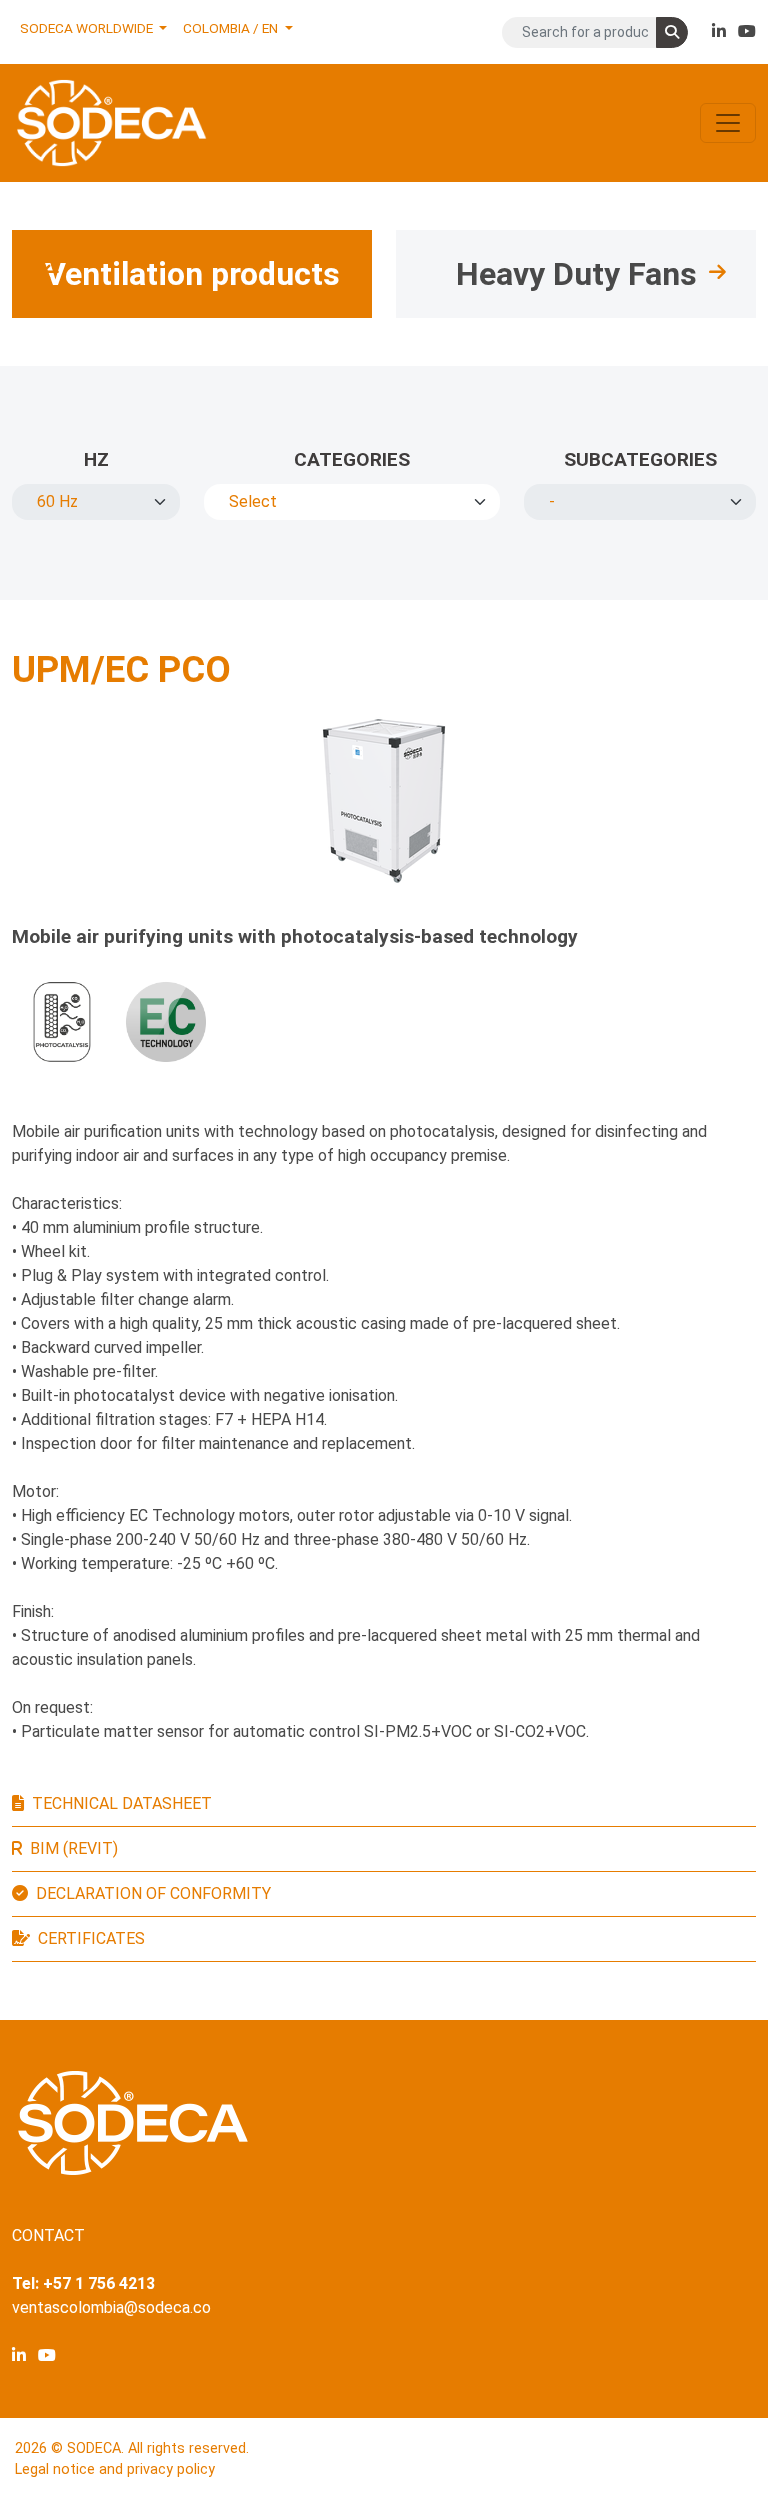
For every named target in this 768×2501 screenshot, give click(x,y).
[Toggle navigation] (728, 123)
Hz (96, 459)
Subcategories (640, 459)
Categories (352, 459)
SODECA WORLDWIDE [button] (88, 28)
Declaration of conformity (153, 1893)
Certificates (91, 1938)
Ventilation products (192, 274)
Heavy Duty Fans (576, 274)
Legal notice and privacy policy (115, 2469)
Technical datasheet (122, 1803)
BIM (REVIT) (74, 1848)
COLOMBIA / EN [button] (232, 28)
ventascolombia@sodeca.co (111, 2307)
